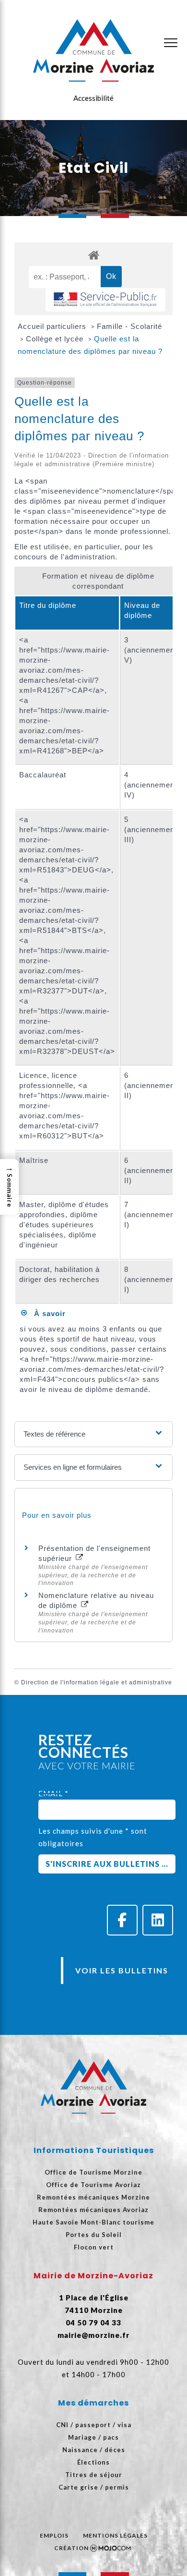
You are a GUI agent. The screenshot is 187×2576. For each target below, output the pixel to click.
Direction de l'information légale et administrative (97, 1682)
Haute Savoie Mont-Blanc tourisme (93, 2222)
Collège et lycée (56, 339)
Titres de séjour (94, 2475)
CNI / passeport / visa (94, 2425)
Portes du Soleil (94, 2235)
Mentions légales (115, 2535)
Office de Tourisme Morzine (93, 2172)
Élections (93, 2462)
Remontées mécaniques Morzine (93, 2197)
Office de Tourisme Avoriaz (93, 2185)
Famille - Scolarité (129, 326)
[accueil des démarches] (93, 255)
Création (71, 2548)
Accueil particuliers (53, 326)
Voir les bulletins (122, 1970)
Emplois (54, 2535)
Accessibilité (93, 98)
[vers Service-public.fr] (105, 300)
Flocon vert (94, 2247)
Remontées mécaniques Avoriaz (93, 2210)
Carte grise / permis (94, 2487)
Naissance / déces (94, 2450)
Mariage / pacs (93, 2437)
